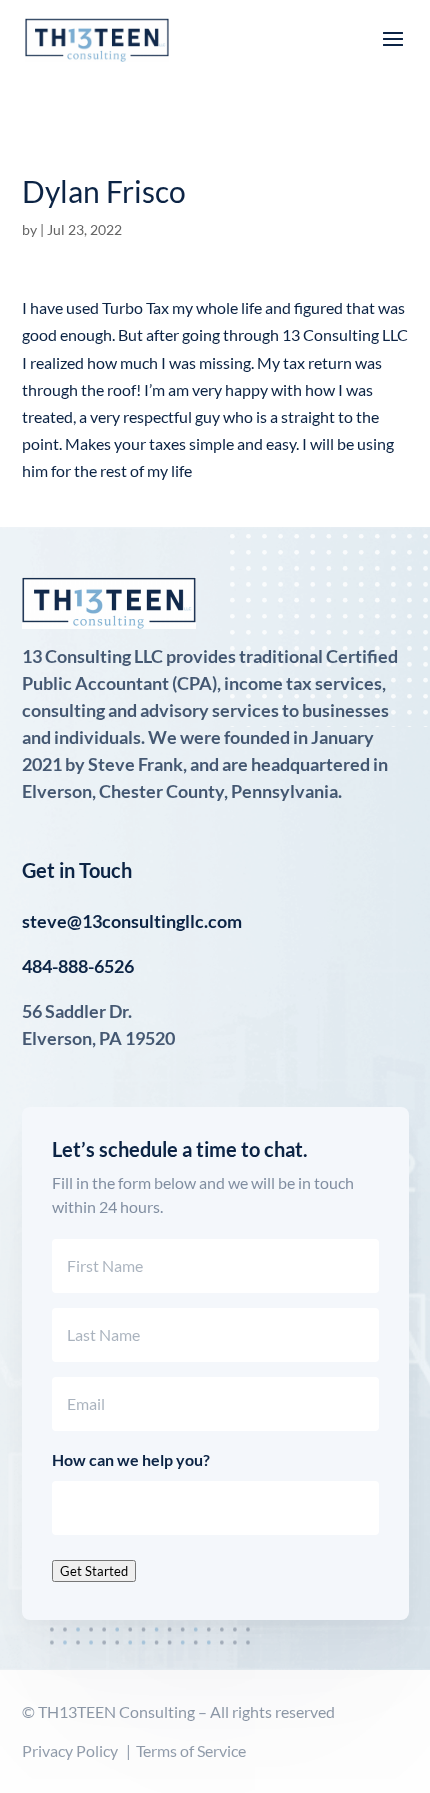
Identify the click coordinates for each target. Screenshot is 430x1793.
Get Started (94, 1571)
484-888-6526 (78, 966)
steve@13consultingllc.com (132, 921)
